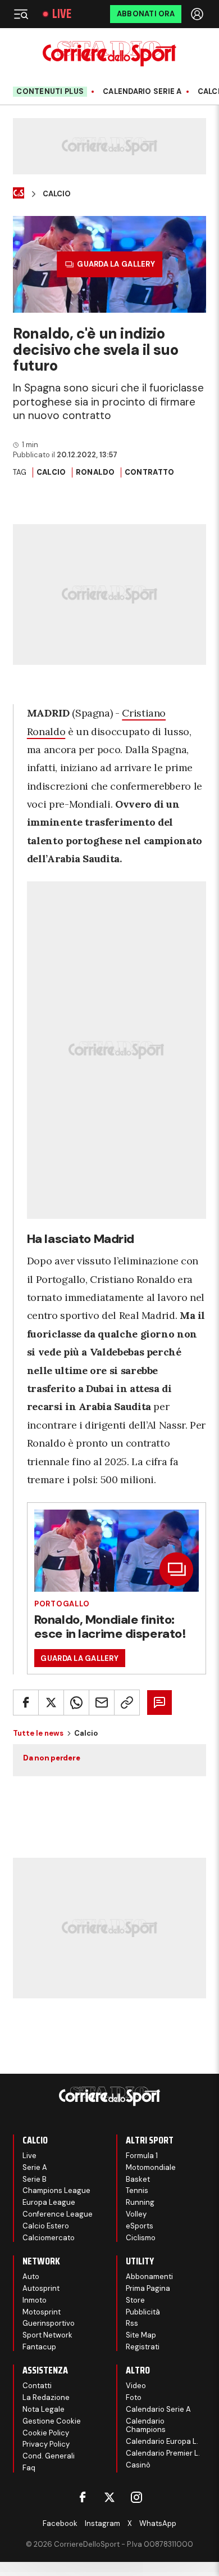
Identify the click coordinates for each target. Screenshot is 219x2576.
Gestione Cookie (52, 2421)
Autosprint (41, 2288)
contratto (149, 472)
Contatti (37, 2386)
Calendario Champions (146, 2426)
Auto (31, 2276)
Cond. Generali (49, 2456)
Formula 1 (142, 2156)
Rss (132, 2323)
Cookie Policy (46, 2433)
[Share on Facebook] (26, 1703)
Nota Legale (44, 2409)
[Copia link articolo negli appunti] (127, 1703)
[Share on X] (51, 1703)
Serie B (35, 2179)
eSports (140, 2226)
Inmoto (35, 2300)
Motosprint (42, 2312)
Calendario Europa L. (162, 2441)
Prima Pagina (148, 2288)
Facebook (60, 2523)
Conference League (58, 2214)
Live (62, 14)
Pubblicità (143, 2312)
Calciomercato (49, 2238)
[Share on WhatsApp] (76, 1703)
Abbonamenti (149, 2276)
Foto (134, 2397)
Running (140, 2202)
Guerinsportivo (49, 2323)
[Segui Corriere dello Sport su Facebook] (83, 2497)
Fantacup (39, 2347)
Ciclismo (141, 2238)
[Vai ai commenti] (159, 1703)
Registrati (143, 2347)
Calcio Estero (46, 2226)
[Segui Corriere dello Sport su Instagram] (136, 2497)
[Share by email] (102, 1703)
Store (135, 2300)
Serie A (35, 2167)
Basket (138, 2179)
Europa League (49, 2202)
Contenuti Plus (50, 91)
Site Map (141, 2335)
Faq (29, 2468)
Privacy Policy (46, 2444)
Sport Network (47, 2335)
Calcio (57, 194)
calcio (51, 472)
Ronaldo (95, 472)
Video (136, 2386)
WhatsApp (158, 2523)
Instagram (102, 2523)
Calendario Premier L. (163, 2453)
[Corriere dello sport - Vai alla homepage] (109, 54)
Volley (136, 2214)
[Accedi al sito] (198, 14)
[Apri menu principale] (21, 14)
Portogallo (62, 1604)
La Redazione (46, 2397)
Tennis (137, 2190)
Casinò (138, 2465)
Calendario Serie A (142, 92)
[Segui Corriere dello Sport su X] (109, 2497)
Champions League (56, 2190)
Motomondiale (151, 2167)
